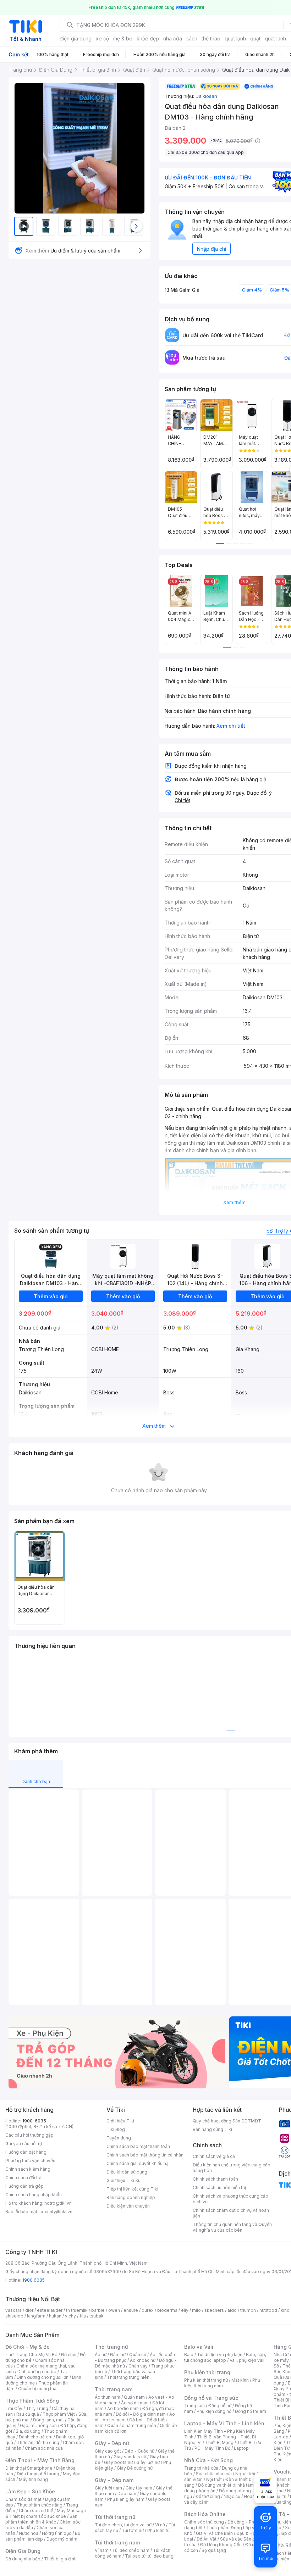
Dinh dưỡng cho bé (37, 2372)
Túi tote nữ (133, 2530)
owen (114, 2310)
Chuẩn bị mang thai (38, 2389)
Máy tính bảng (33, 2479)
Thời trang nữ (111, 2347)
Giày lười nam (108, 2488)
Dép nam (127, 2494)
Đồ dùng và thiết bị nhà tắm (226, 2485)
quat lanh (275, 38)
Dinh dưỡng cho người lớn (43, 2377)
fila (83, 2316)
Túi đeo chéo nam (131, 2550)
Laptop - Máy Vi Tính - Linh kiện (224, 2423)
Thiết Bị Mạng (219, 2442)
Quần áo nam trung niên (132, 2425)
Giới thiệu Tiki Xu (123, 2180)
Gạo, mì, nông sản (38, 2425)
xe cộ (102, 38)
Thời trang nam (114, 2389)
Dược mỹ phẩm (62, 2539)
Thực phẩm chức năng (40, 2505)
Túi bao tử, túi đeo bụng (149, 2556)
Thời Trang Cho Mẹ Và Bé (31, 2355)
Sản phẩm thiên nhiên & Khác (41, 2519)
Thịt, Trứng (37, 2408)
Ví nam (102, 2550)
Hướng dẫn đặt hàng (26, 2152)
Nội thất (214, 2479)
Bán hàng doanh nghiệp (131, 2197)
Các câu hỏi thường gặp (29, 2135)
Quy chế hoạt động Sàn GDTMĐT (227, 2121)
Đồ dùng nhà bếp (23, 2559)
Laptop (241, 2448)
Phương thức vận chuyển (30, 2161)
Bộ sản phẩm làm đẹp (43, 2536)
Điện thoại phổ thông (38, 2474)
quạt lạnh (235, 38)
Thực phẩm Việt (59, 2414)
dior (29, 2310)
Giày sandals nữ (130, 2457)
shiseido (14, 2316)
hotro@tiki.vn (58, 2203)
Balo (189, 2355)
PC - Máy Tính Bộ (212, 2448)
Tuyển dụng (119, 2138)
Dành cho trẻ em (36, 2437)
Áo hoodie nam (123, 2408)
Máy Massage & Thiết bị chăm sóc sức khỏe (46, 2513)
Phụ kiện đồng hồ (214, 2411)
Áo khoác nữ (143, 2360)
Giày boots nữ (118, 2462)
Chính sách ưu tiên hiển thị (219, 2188)
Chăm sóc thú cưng (204, 2522)
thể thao (211, 38)
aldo (232, 2310)
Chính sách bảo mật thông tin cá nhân (145, 2155)
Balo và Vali (199, 2347)
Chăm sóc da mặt (23, 2499)
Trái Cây (14, 2408)
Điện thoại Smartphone (29, 2468)
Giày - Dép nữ (112, 2443)
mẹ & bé (123, 38)
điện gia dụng (76, 38)
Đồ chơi (69, 2355)
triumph (248, 2310)
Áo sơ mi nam (135, 2403)
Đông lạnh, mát (48, 2420)
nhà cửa (173, 38)
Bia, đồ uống (28, 2431)
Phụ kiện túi (159, 2530)
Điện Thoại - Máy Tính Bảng (40, 2460)
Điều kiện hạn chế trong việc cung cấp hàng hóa (232, 2168)
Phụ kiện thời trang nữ (206, 2380)
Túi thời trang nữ (115, 2517)
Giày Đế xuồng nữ (135, 2468)
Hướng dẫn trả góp (24, 2186)
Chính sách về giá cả (214, 2156)
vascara (13, 2310)
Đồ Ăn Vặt (207, 2539)
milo (196, 2310)
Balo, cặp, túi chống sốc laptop (225, 2357)
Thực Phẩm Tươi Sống (32, 2401)
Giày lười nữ (148, 2462)
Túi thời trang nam (117, 2542)
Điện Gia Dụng (23, 2551)
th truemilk (77, 2310)
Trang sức (194, 2406)
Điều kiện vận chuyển (128, 2206)
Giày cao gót (108, 2451)
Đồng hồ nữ (220, 2406)
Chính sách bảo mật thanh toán (138, 2146)
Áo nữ (101, 2355)
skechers (214, 2310)
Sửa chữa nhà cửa (214, 2474)
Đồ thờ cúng (208, 2496)
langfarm (36, 2316)
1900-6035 (34, 2121)
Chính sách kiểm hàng (28, 2169)
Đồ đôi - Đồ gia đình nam (141, 2414)
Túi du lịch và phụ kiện (220, 2355)
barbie (98, 2310)
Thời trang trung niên (128, 2377)
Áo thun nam (108, 2397)
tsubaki (97, 2316)
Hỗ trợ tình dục (57, 2533)
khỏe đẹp (148, 38)
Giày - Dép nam (114, 2480)
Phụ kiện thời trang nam (222, 2383)
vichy (70, 2316)
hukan (55, 2316)
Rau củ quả (28, 2414)
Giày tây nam (139, 2488)
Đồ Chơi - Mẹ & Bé (28, 2347)
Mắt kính (240, 2380)
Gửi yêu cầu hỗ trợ (24, 2144)
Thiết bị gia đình (60, 2559)
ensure (131, 2310)
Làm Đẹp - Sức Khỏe (30, 2491)
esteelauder (50, 2310)
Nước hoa (29, 2533)
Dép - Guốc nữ (139, 2451)
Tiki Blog (116, 2129)
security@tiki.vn (56, 2212)
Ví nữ (160, 2525)
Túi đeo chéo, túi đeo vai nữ (123, 2525)
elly (185, 2310)
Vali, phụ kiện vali (247, 2360)
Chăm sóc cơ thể (36, 2511)
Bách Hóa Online (205, 2514)
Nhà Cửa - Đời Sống (208, 2460)
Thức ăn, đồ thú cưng (38, 2442)
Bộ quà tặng (214, 2550)
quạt (255, 38)
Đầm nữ (118, 2355)
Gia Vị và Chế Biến (214, 2533)
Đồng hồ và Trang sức (211, 2398)
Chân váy (138, 2366)
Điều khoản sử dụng (127, 2172)
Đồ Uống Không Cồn (221, 2545)
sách (192, 38)
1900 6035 (34, 2280)
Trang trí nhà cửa (201, 2468)
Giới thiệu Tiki (120, 2121)
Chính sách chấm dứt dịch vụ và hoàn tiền (231, 2213)
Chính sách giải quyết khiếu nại (138, 2163)
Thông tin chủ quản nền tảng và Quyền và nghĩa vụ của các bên (232, 2227)
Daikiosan (206, 96)
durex (148, 2310)
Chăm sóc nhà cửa (44, 2448)
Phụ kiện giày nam (126, 2499)
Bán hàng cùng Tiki (212, 2129)
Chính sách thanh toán (215, 2179)
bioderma (167, 2310)
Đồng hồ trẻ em (251, 2411)
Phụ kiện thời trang (207, 2372)
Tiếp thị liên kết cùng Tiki (132, 2189)
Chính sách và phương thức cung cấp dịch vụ (230, 2199)
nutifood (268, 2310)
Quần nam (134, 2397)
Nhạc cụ (232, 2496)
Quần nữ (138, 2355)
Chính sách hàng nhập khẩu (34, 2195)
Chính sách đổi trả (23, 2178)
